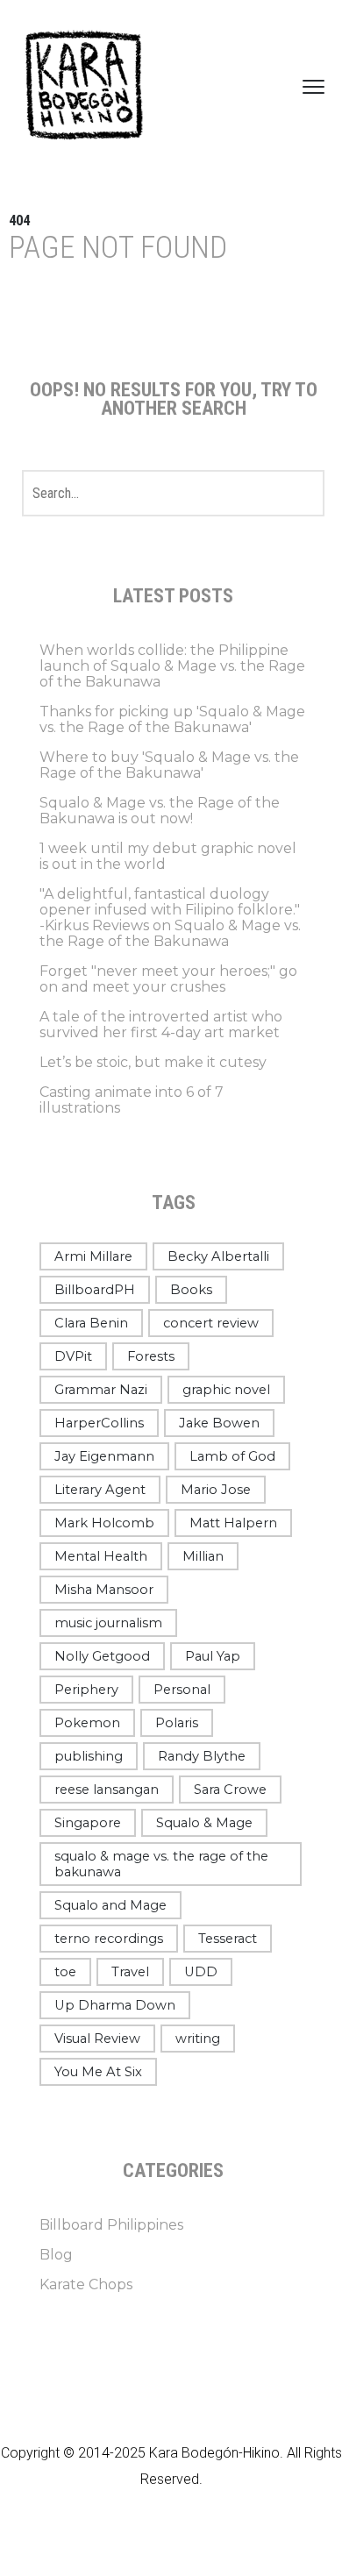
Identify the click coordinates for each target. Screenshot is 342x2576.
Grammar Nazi (101, 1390)
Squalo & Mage (204, 1823)
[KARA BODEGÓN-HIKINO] (83, 86)
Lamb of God (232, 1456)
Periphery (86, 1690)
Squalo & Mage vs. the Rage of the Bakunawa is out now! (160, 811)
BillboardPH (95, 1290)
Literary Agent (100, 1490)
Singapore (88, 1823)
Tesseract (228, 1939)
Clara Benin (91, 1323)
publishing (89, 1756)
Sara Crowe (230, 1790)
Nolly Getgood (102, 1656)
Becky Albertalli (218, 1256)
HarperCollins (99, 1423)
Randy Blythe (202, 1756)
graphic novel (226, 1390)
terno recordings (109, 1939)
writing (198, 2039)
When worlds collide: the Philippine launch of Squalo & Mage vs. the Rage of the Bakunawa (172, 666)
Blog (56, 2255)
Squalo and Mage (110, 1905)
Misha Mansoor (104, 1590)
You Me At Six (98, 2072)
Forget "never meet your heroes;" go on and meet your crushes (168, 979)
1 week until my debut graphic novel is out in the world (168, 856)
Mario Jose (216, 1490)
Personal (182, 1690)
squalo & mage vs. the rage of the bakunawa (161, 1864)
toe (65, 1972)
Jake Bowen (219, 1423)
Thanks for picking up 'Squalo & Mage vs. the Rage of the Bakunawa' (172, 719)
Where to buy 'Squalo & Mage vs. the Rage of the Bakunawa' (169, 765)
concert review (211, 1323)
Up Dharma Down (115, 2005)
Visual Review (97, 2039)
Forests (151, 1356)
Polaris (177, 1723)
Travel (130, 1972)
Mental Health (101, 1556)
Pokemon (87, 1723)
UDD (201, 1972)
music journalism (108, 1623)
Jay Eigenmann (104, 1456)
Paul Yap (213, 1656)
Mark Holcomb (104, 1523)
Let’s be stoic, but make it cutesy (153, 1062)
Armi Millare (93, 1256)
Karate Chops (86, 2284)
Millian (203, 1556)
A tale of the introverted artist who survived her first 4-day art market (161, 1025)
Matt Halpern (233, 1523)
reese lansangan (107, 1790)
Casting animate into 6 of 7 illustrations (132, 1100)
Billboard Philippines (111, 2225)
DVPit (73, 1356)
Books (191, 1290)
